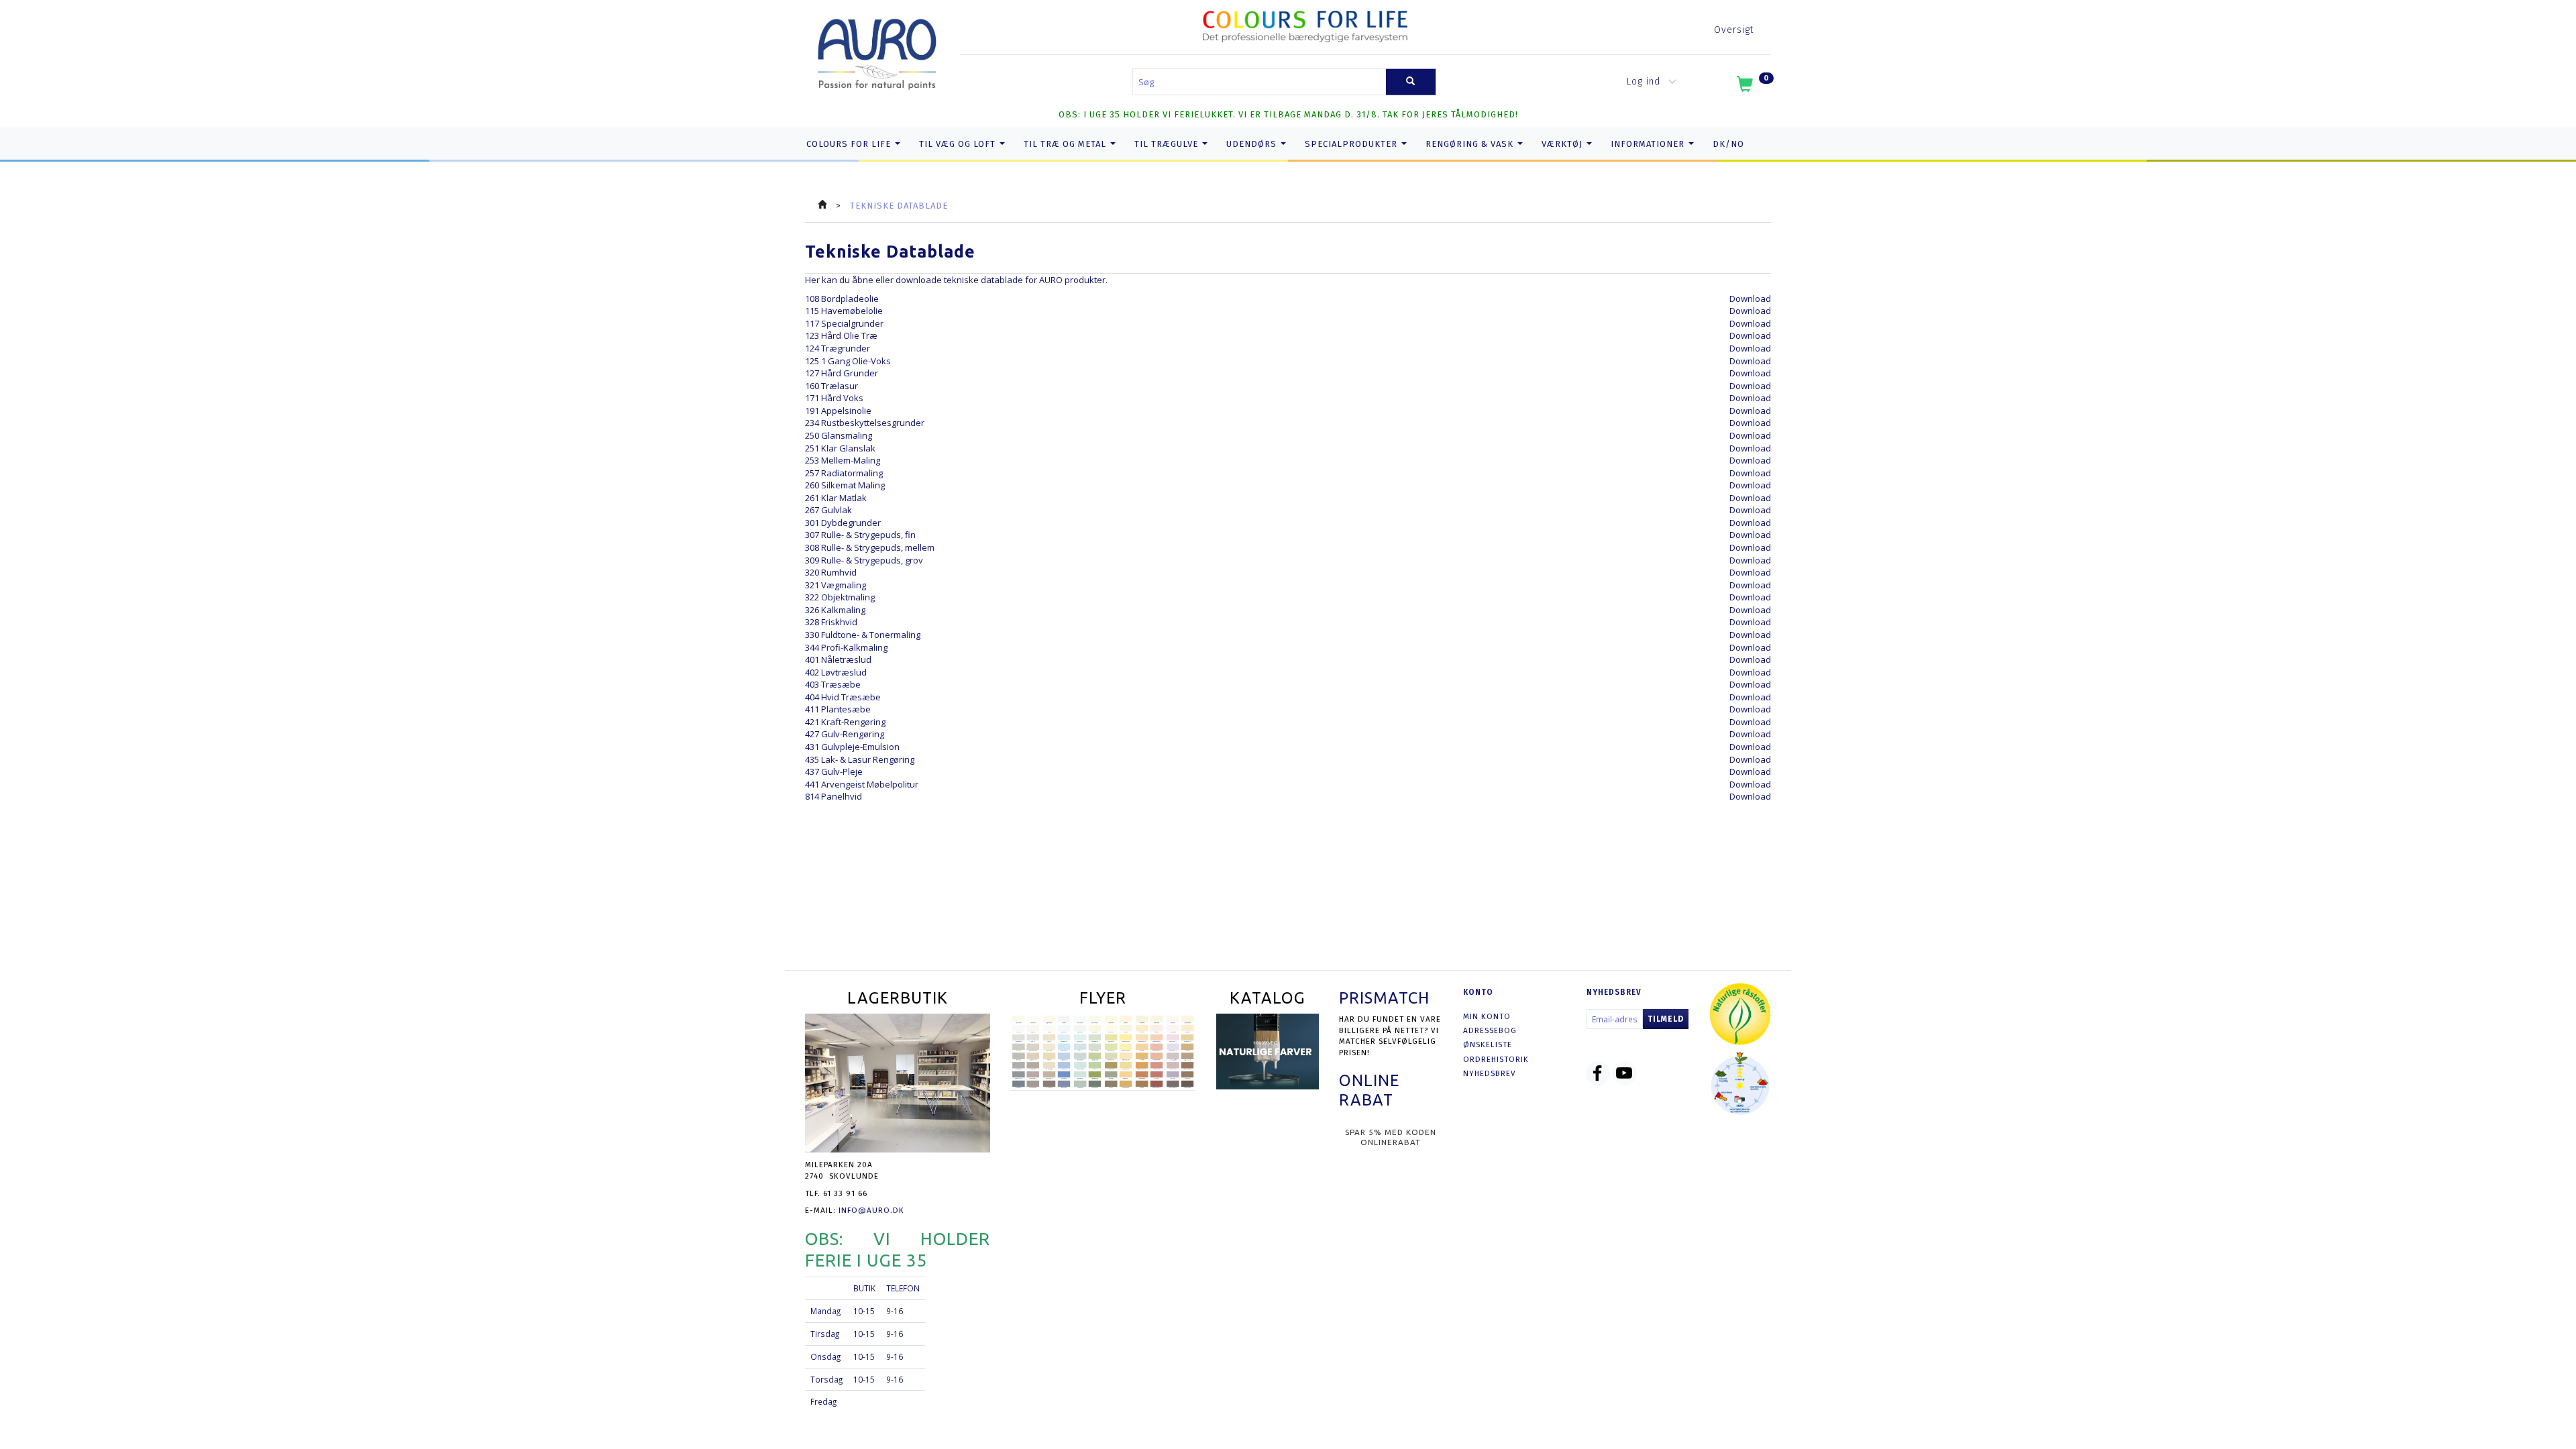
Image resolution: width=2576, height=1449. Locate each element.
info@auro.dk (871, 1210)
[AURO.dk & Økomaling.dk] (877, 51)
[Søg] (1411, 82)
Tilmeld (1666, 1019)
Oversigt (1734, 30)
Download (1750, 299)
